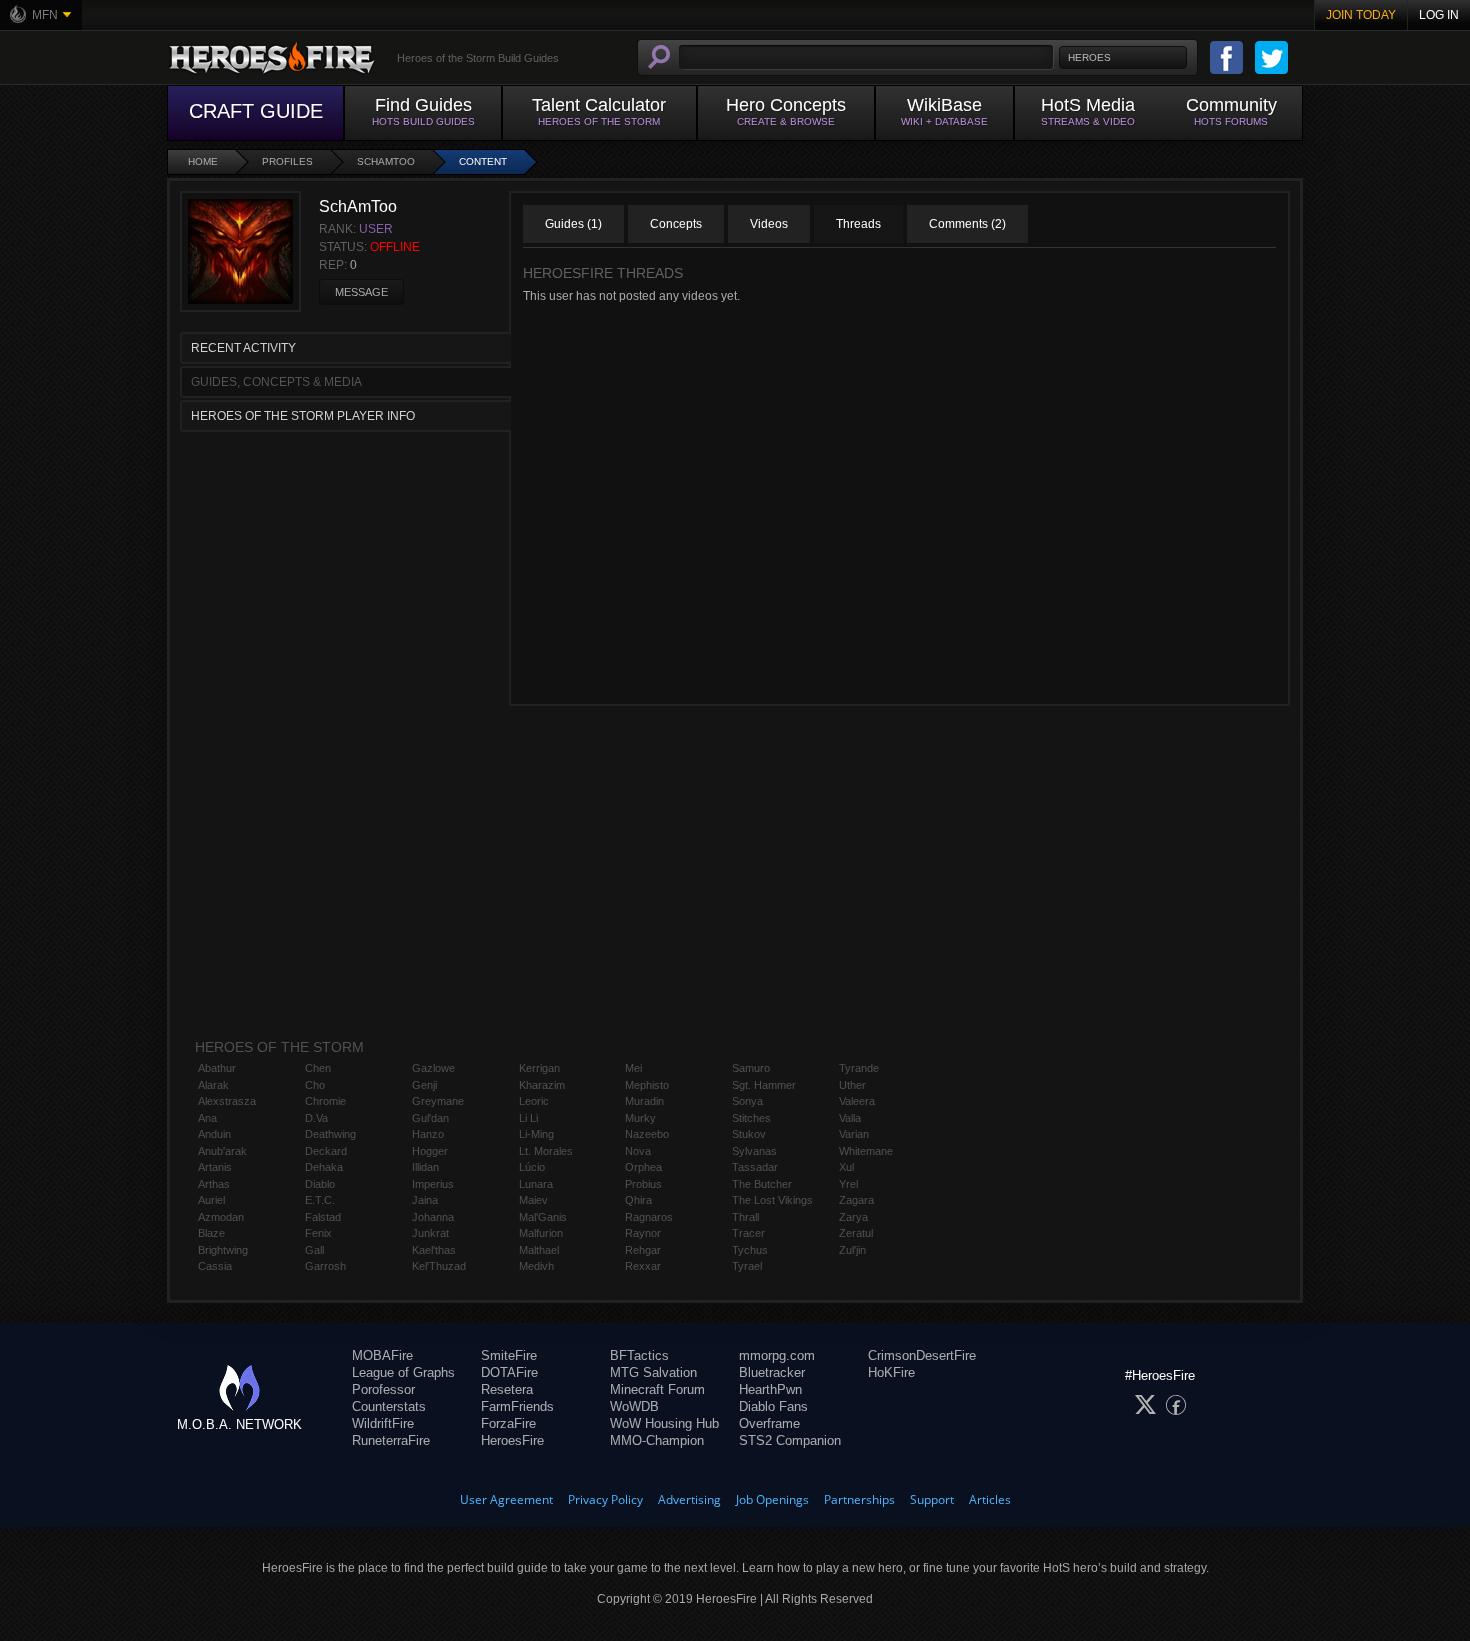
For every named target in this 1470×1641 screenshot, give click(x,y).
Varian (854, 1134)
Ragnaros (649, 1217)
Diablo (320, 1184)
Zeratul (856, 1233)
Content (483, 161)
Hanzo (428, 1134)
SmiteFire (509, 1355)
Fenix (318, 1233)
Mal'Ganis (543, 1217)
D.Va (316, 1118)
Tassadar (755, 1167)
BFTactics (639, 1355)
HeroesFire (512, 1440)
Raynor (643, 1233)
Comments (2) (967, 224)
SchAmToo (386, 161)
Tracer (748, 1233)
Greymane (438, 1101)
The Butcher (762, 1184)
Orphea (643, 1167)
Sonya (747, 1101)
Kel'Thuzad (439, 1266)
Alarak (213, 1085)
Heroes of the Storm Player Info (303, 416)
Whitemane (866, 1151)
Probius (643, 1184)
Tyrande (859, 1068)
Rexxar (643, 1266)
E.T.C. (320, 1200)
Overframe (769, 1423)
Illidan (425, 1167)
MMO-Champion (657, 1440)
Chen (318, 1068)
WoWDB (634, 1406)
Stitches (751, 1118)
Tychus (750, 1250)
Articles (990, 1499)
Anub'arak (222, 1151)
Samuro (751, 1068)
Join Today (1361, 15)
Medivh (536, 1266)
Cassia (215, 1266)
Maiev (533, 1200)
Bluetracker (772, 1372)
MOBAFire (382, 1355)
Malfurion (541, 1233)
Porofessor (383, 1389)
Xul (846, 1167)
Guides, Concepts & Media (276, 382)
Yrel (848, 1184)
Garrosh (325, 1266)
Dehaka (324, 1167)
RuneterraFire (391, 1440)
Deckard (326, 1151)
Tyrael (747, 1266)
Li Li (528, 1118)
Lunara (536, 1184)
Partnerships (859, 1499)
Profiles (287, 161)
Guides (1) (573, 224)
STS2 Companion (790, 1440)
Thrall (745, 1217)
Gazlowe (433, 1068)
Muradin (644, 1101)
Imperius (433, 1184)
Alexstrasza (227, 1101)
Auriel (211, 1200)
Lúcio (532, 1167)
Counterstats (389, 1406)
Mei (633, 1068)
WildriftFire (383, 1423)
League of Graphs (403, 1372)
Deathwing (330, 1134)
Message (361, 292)
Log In (1439, 15)
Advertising (689, 1499)
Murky (640, 1118)
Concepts (676, 224)
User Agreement (506, 1499)
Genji (424, 1085)
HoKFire (891, 1372)
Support (932, 1499)
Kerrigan (539, 1068)
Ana (207, 1118)
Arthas (214, 1184)
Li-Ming (536, 1134)
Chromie (325, 1101)
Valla (850, 1118)
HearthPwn (770, 1389)
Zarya (853, 1217)
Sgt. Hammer (764, 1085)
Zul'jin (852, 1250)
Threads (858, 224)
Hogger (430, 1151)
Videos (769, 224)
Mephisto (647, 1085)
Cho (315, 1085)
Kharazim (542, 1085)
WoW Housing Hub (664, 1423)
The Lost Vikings (772, 1200)
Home (203, 161)
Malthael (539, 1250)
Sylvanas (754, 1151)
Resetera (507, 1389)
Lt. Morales (546, 1151)
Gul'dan (430, 1118)
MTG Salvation (653, 1372)
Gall (314, 1250)
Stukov (749, 1134)
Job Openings (772, 1499)
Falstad (323, 1217)
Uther (852, 1085)
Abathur (217, 1068)
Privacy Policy (605, 1499)
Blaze (211, 1233)
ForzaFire (508, 1423)
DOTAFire (509, 1372)
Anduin (214, 1134)
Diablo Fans (773, 1406)
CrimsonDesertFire (922, 1355)
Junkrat (430, 1233)
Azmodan (221, 1217)
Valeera (857, 1101)
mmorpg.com (777, 1355)
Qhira (638, 1200)
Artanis (215, 1167)
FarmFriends (517, 1406)
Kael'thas (434, 1250)
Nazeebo (647, 1134)
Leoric (534, 1101)
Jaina (425, 1200)
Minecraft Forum (657, 1389)
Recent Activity (243, 348)
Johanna (433, 1217)
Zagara (856, 1200)
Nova (638, 1151)
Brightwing (223, 1250)
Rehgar (643, 1250)
